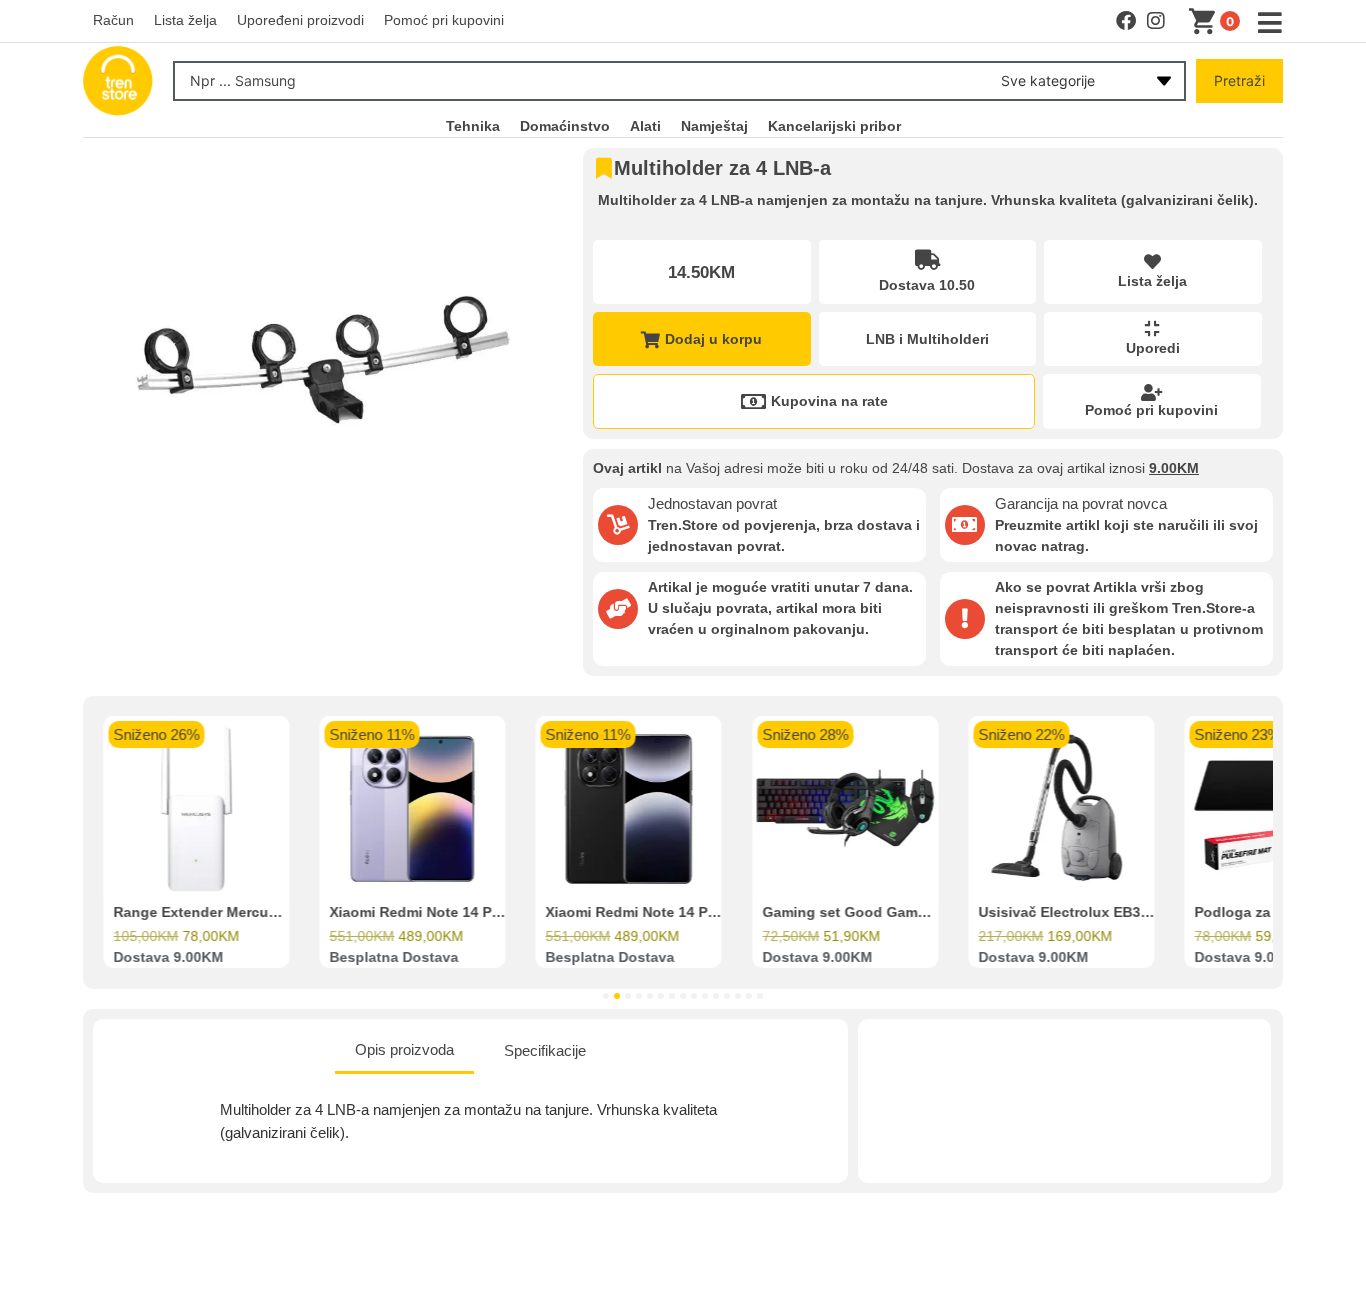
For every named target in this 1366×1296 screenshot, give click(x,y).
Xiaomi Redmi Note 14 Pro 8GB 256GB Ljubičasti (494, 913)
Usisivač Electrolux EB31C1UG (1082, 913)
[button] (606, 996)
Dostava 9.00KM (168, 958)
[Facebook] (1126, 21)
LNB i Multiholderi (927, 339)
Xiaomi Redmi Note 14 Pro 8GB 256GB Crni (691, 913)
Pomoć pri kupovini (1151, 410)
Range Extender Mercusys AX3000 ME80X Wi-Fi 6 (280, 913)
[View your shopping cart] (1206, 22)
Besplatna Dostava (393, 958)
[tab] (404, 1052)
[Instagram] (1156, 21)
